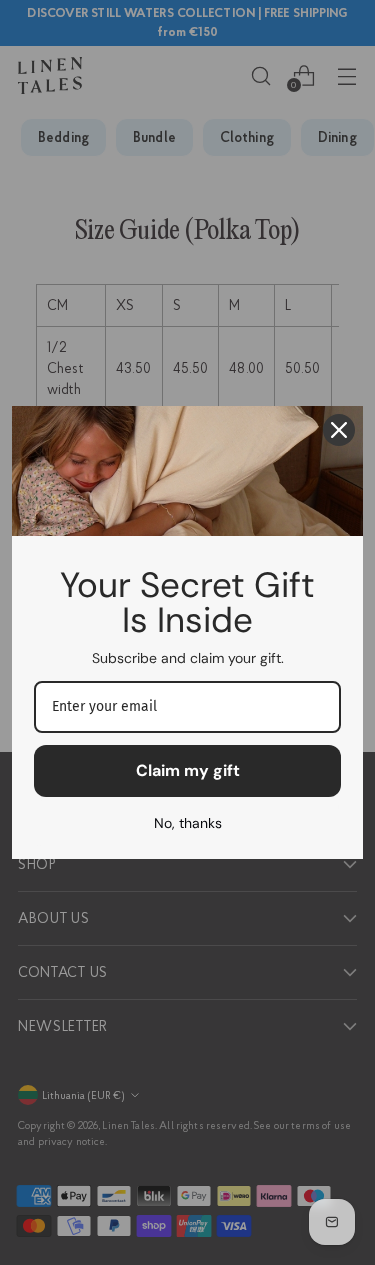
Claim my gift (188, 770)
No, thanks (188, 823)
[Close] (339, 430)
